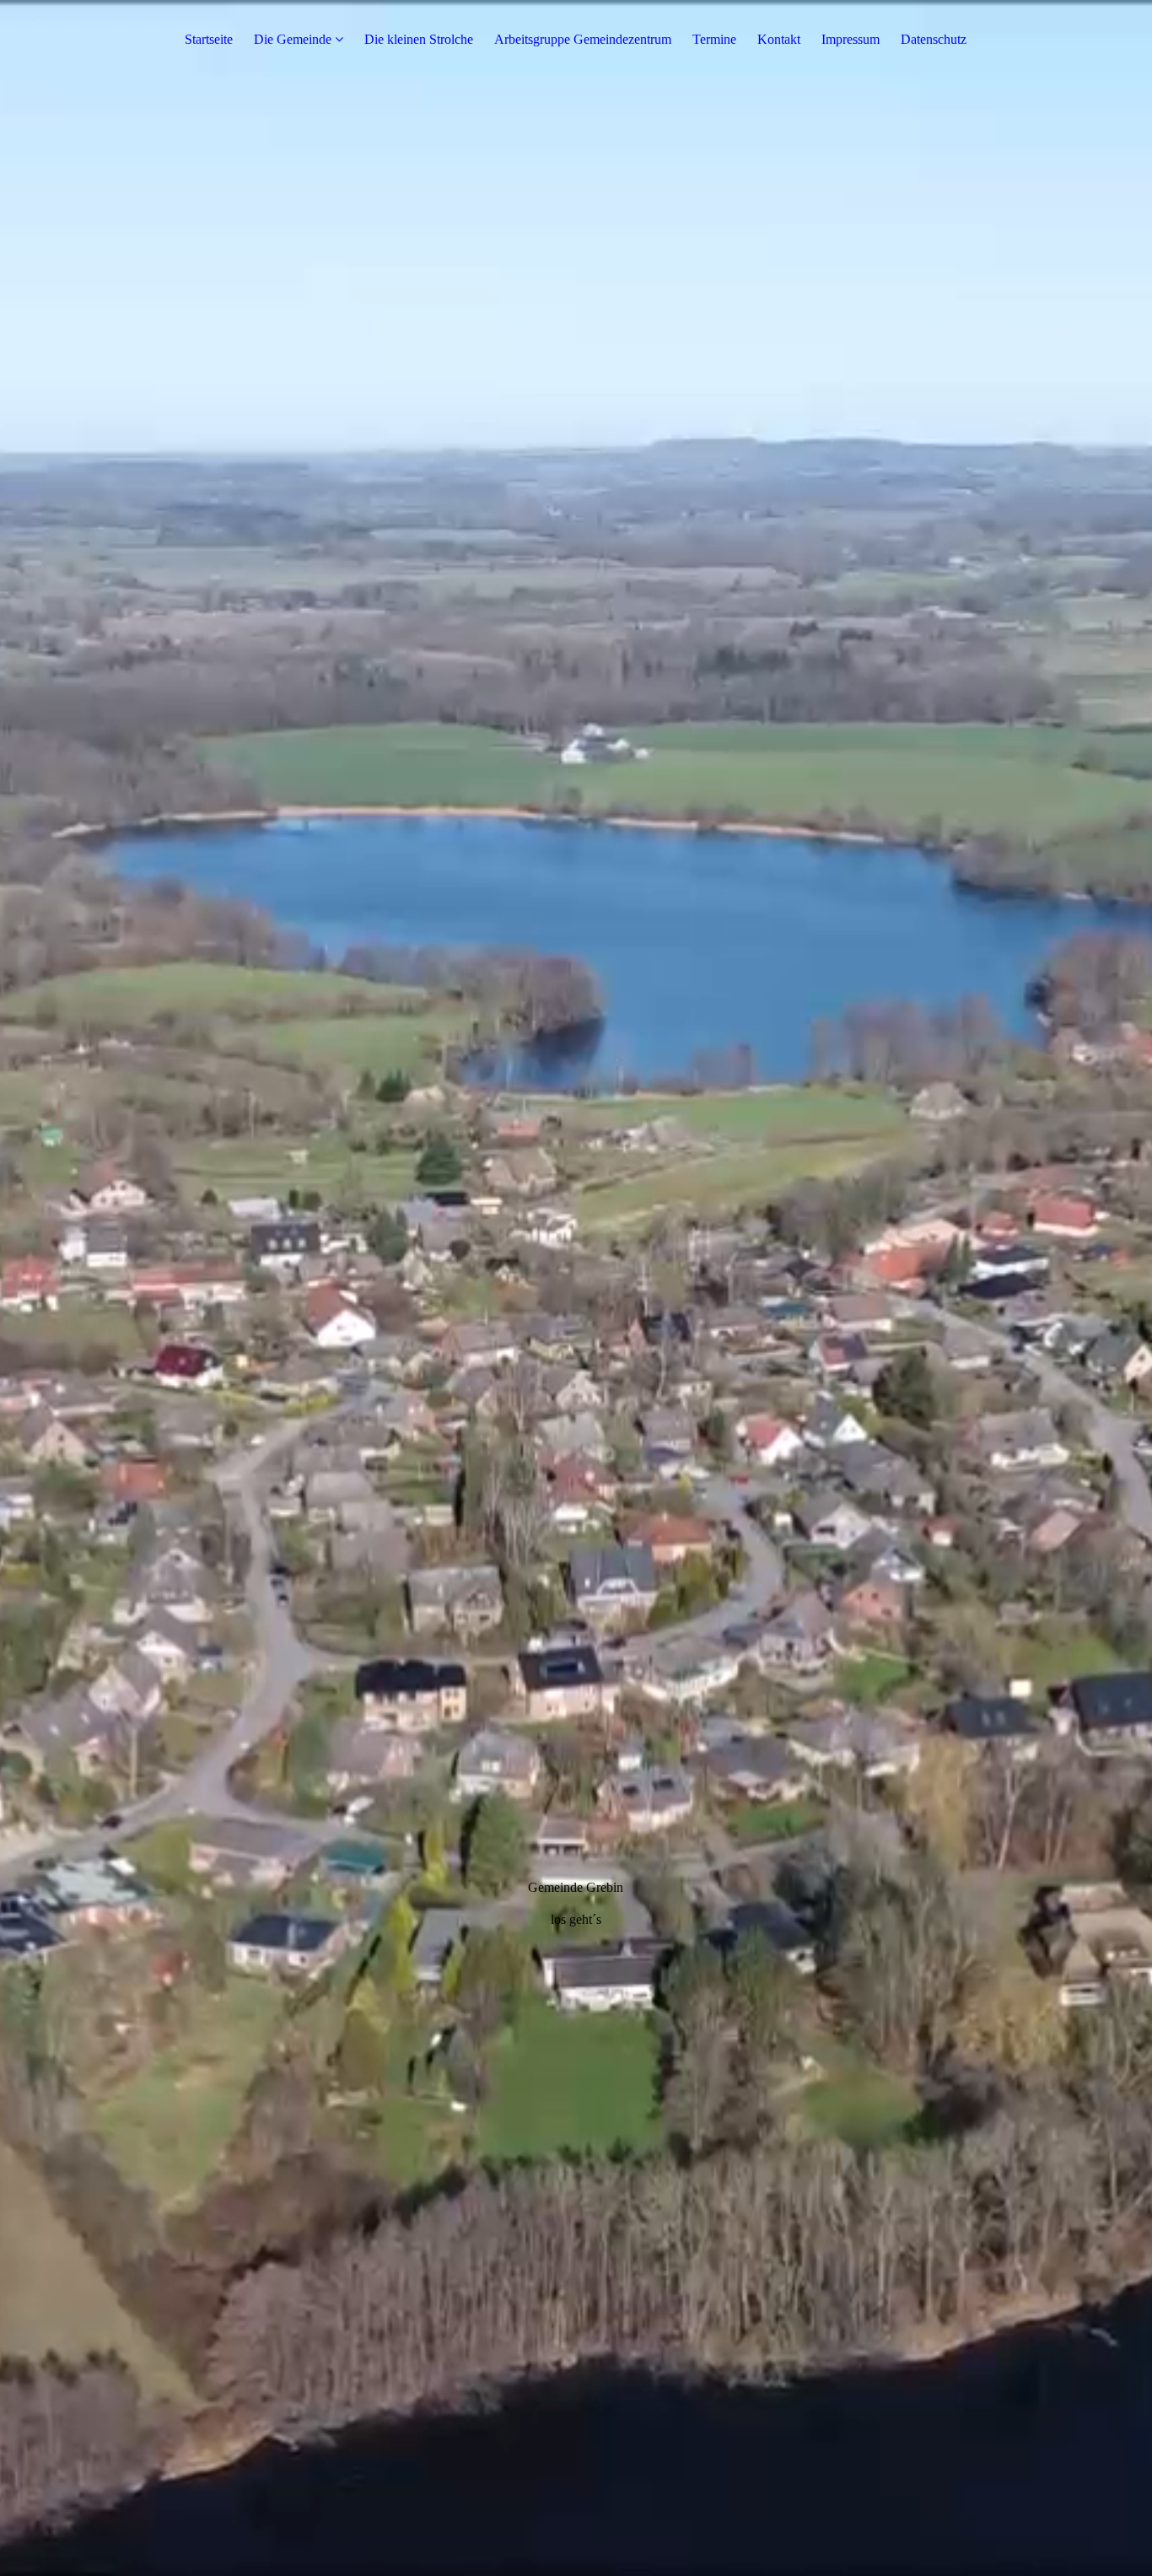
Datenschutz (934, 39)
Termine (714, 39)
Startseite (209, 39)
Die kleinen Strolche (419, 39)
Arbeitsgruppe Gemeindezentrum (583, 39)
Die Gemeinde (293, 39)
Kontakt (779, 39)
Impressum (851, 39)
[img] (576, 1288)
